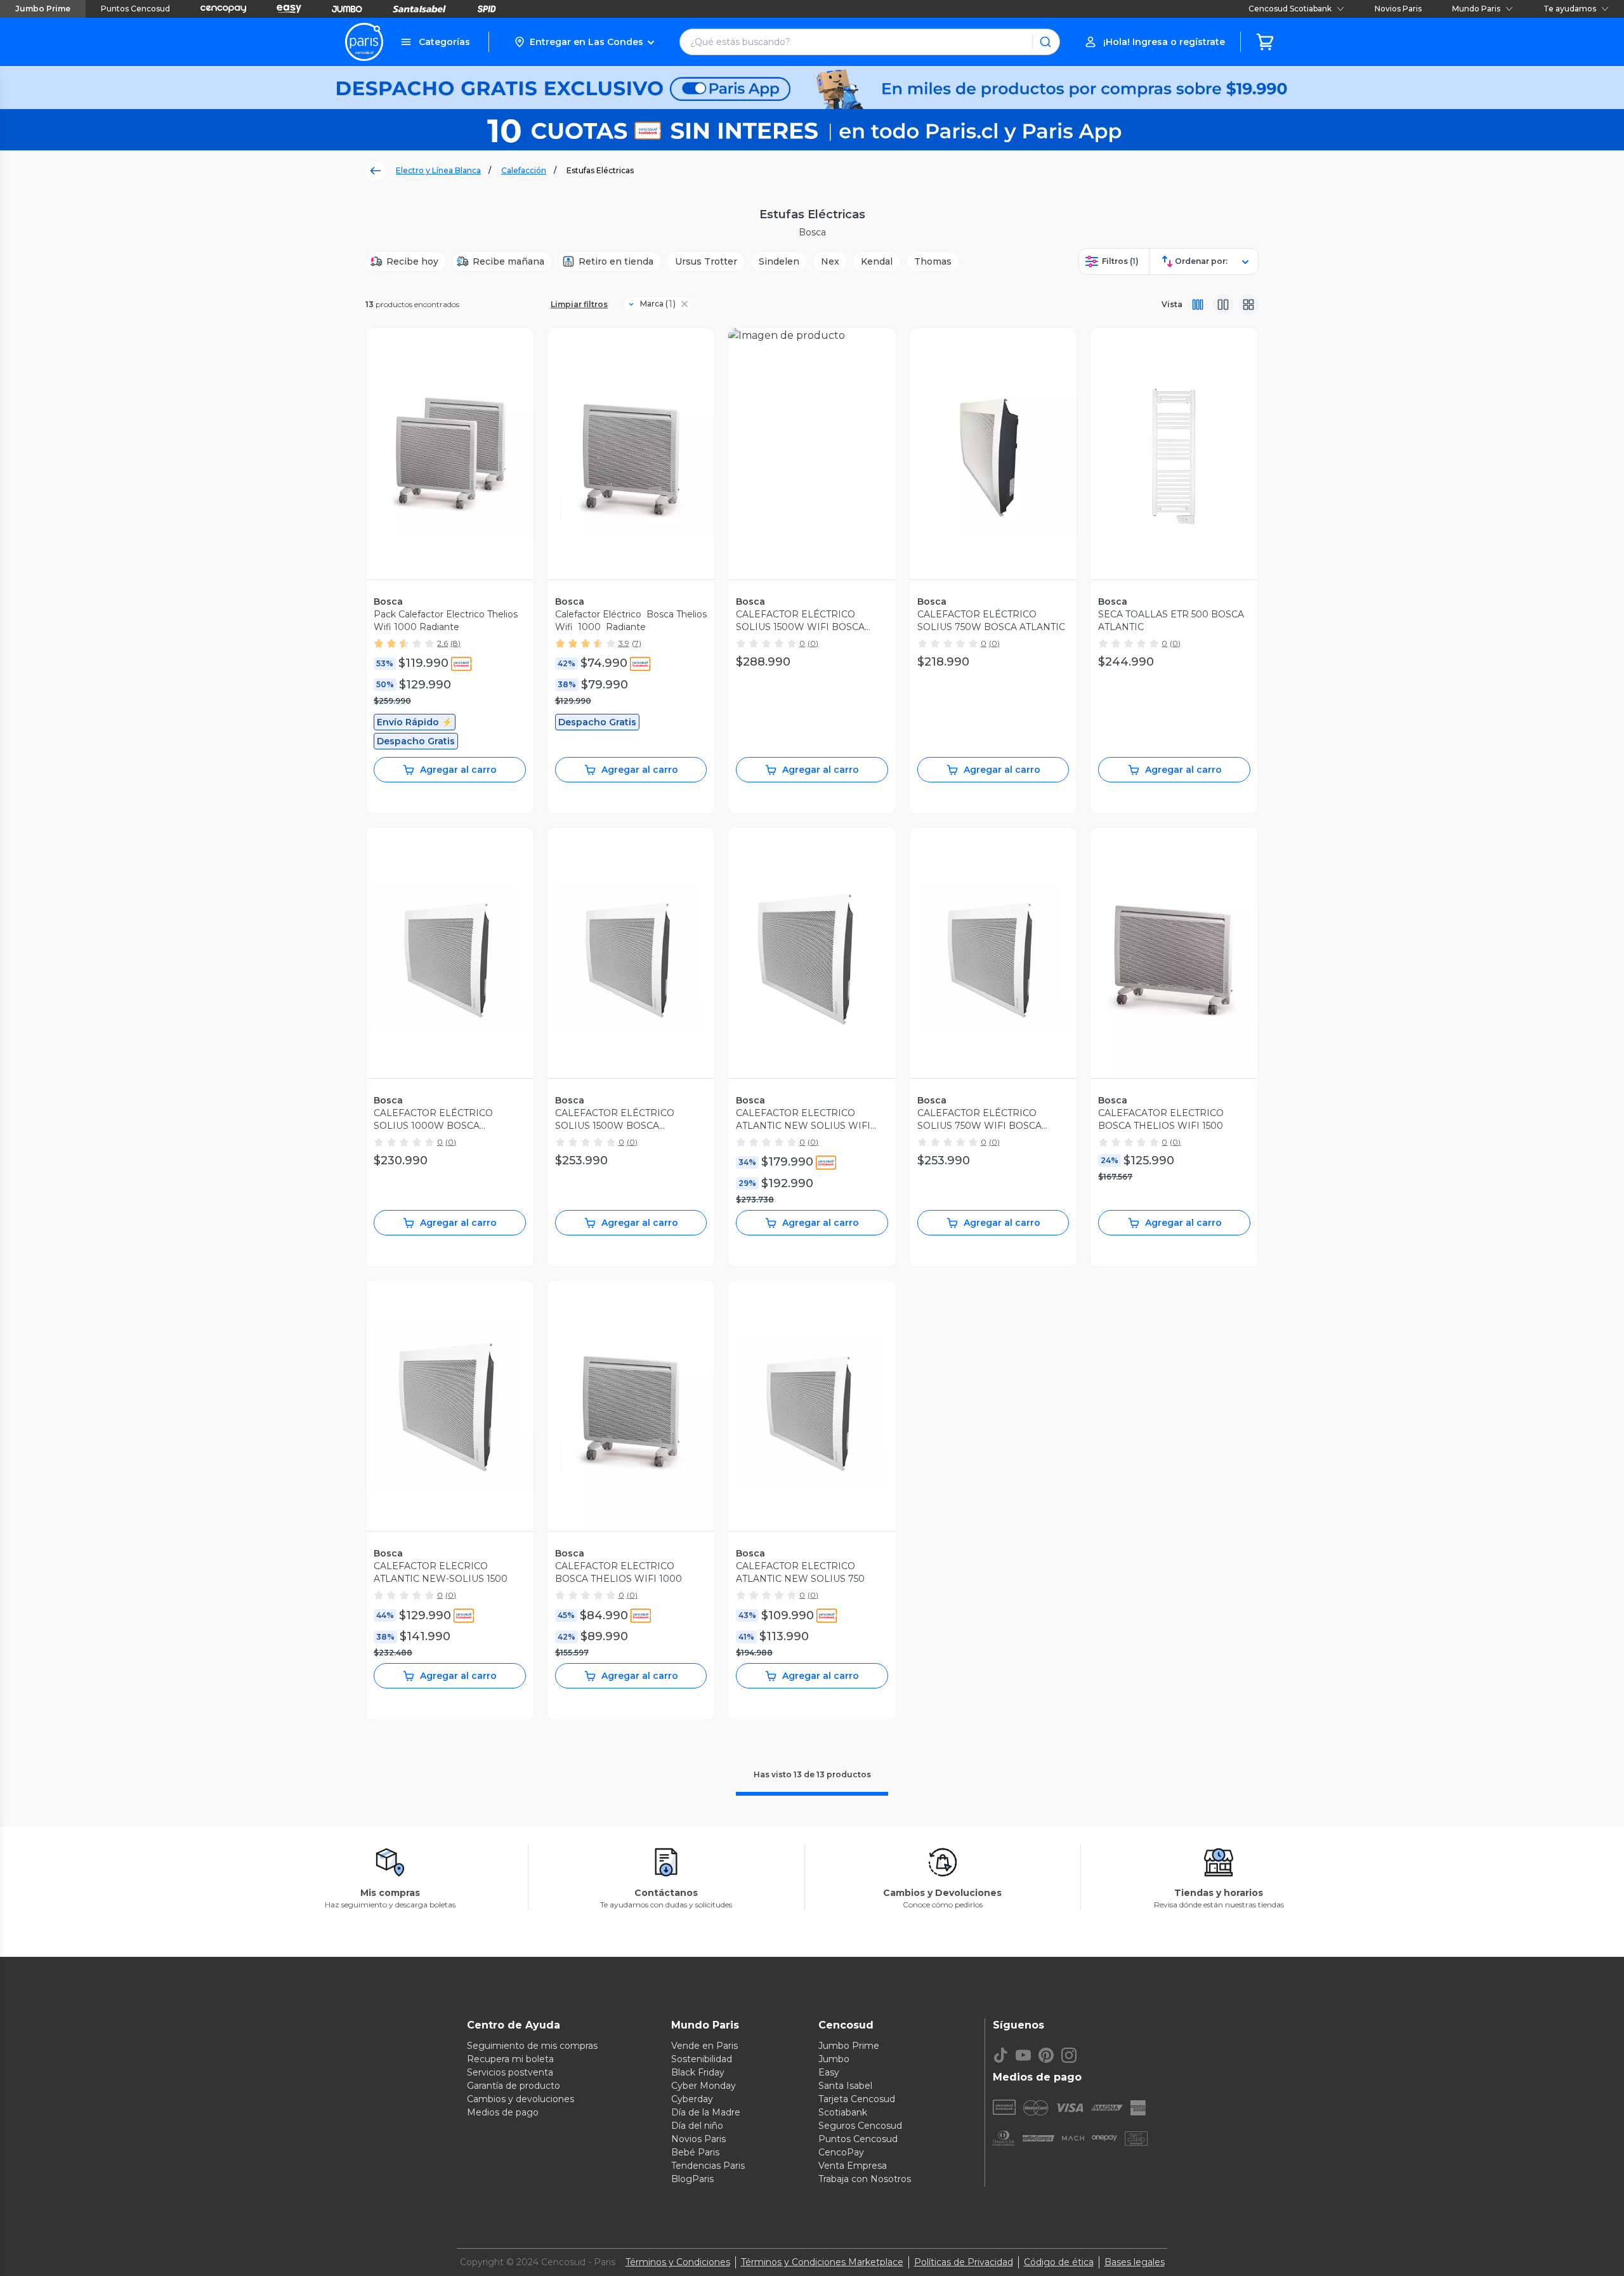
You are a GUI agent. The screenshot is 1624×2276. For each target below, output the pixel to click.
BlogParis (692, 2179)
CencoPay (841, 2152)
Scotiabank (843, 2112)
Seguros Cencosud (860, 2126)
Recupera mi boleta (510, 2059)
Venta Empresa (853, 2166)
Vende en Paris (704, 2046)
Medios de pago (503, 2112)
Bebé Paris (695, 2152)
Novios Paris (1398, 9)
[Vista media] (1223, 305)
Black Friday (698, 2072)
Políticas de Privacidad (964, 2262)
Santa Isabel (845, 2086)
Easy (829, 2072)
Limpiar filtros (579, 304)
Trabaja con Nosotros (865, 2179)
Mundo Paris (1476, 9)
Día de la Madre (706, 2112)
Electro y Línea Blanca (438, 170)
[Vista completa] (1198, 305)
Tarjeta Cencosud (857, 2099)
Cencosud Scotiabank (1290, 9)
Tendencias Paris (708, 2166)
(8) (455, 643)
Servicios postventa (510, 2072)
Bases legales (1135, 2262)
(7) (637, 643)
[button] (584, 42)
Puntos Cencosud (135, 9)
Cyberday (692, 2099)
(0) (813, 643)
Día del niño (697, 2126)
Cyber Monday (704, 2086)
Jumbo (834, 2059)
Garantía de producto (514, 2086)
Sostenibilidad (702, 2059)
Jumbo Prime (43, 9)
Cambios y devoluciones (521, 2099)
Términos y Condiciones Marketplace (822, 2262)
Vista (1172, 304)
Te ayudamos (1570, 9)
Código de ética (1059, 2262)
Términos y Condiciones (678, 2262)
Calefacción (524, 170)
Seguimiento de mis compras (532, 2046)
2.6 (442, 643)
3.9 (624, 643)
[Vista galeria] (1248, 305)
